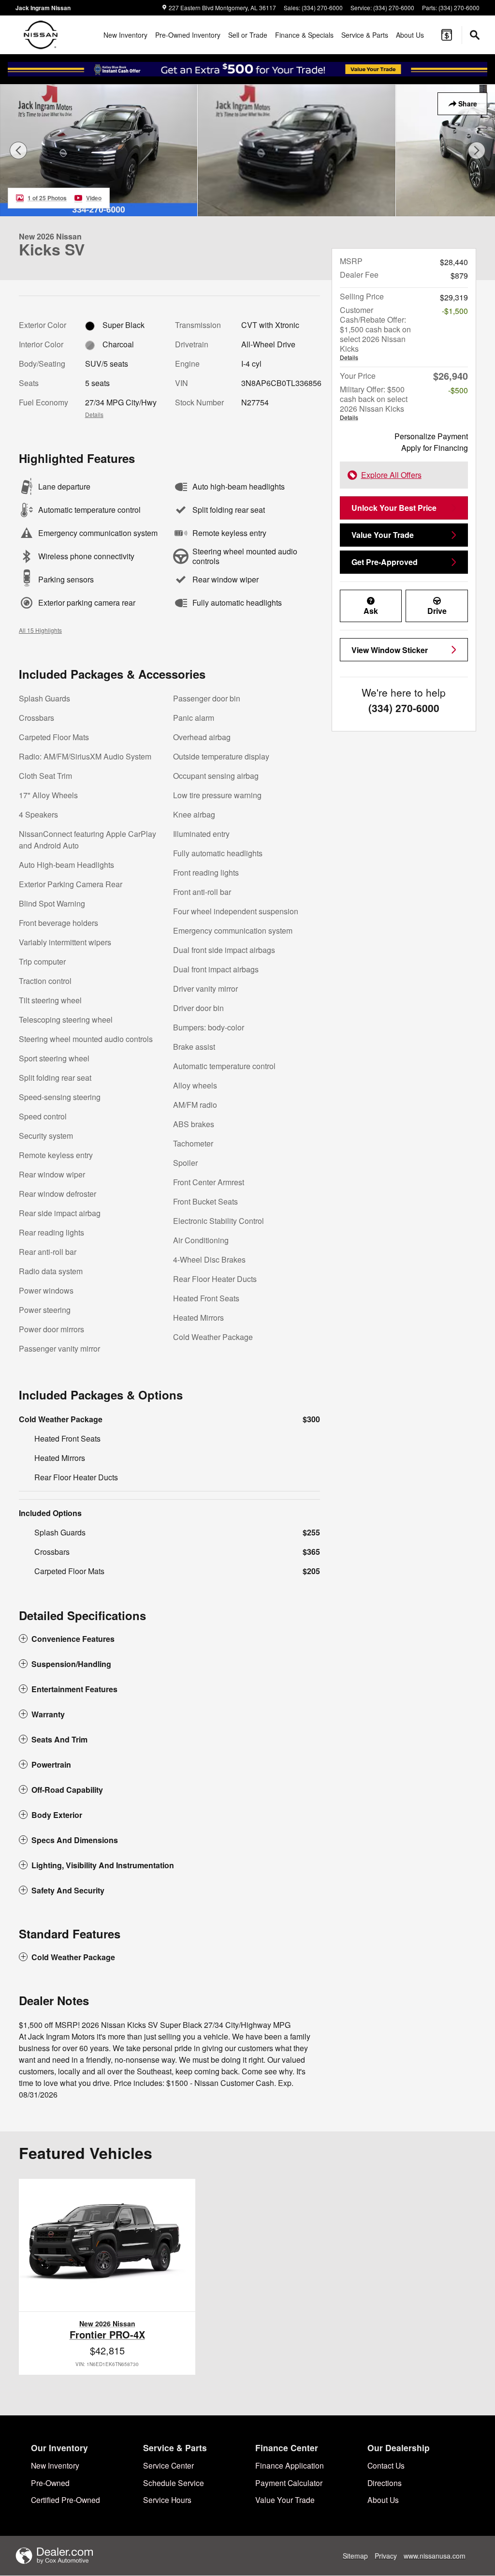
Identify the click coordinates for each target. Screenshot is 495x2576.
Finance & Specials (304, 35)
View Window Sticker (390, 650)
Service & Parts (365, 35)
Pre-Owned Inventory (188, 35)
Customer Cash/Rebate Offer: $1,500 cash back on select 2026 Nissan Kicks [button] (375, 333)
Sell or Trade (248, 35)
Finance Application (290, 2465)
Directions (385, 2483)
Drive (437, 611)
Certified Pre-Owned (66, 2500)
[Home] (41, 35)
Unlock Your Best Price (394, 508)
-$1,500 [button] (455, 311)
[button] (169, 1639)
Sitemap (355, 2556)
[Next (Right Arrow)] (477, 150)
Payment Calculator (289, 2483)
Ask (371, 611)
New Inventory (125, 35)
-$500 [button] (458, 390)
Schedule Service (174, 2483)
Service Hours (167, 2500)
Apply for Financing (435, 448)
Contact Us (386, 2465)
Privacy (386, 2556)
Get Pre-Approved (385, 562)
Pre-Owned (50, 2483)
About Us (410, 35)
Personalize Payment (431, 436)
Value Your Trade (383, 535)
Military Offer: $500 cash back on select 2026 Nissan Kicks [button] (374, 402)
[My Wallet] (447, 35)
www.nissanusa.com (435, 2556)
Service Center (168, 2465)
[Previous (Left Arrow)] (18, 150)
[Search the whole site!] (475, 35)
